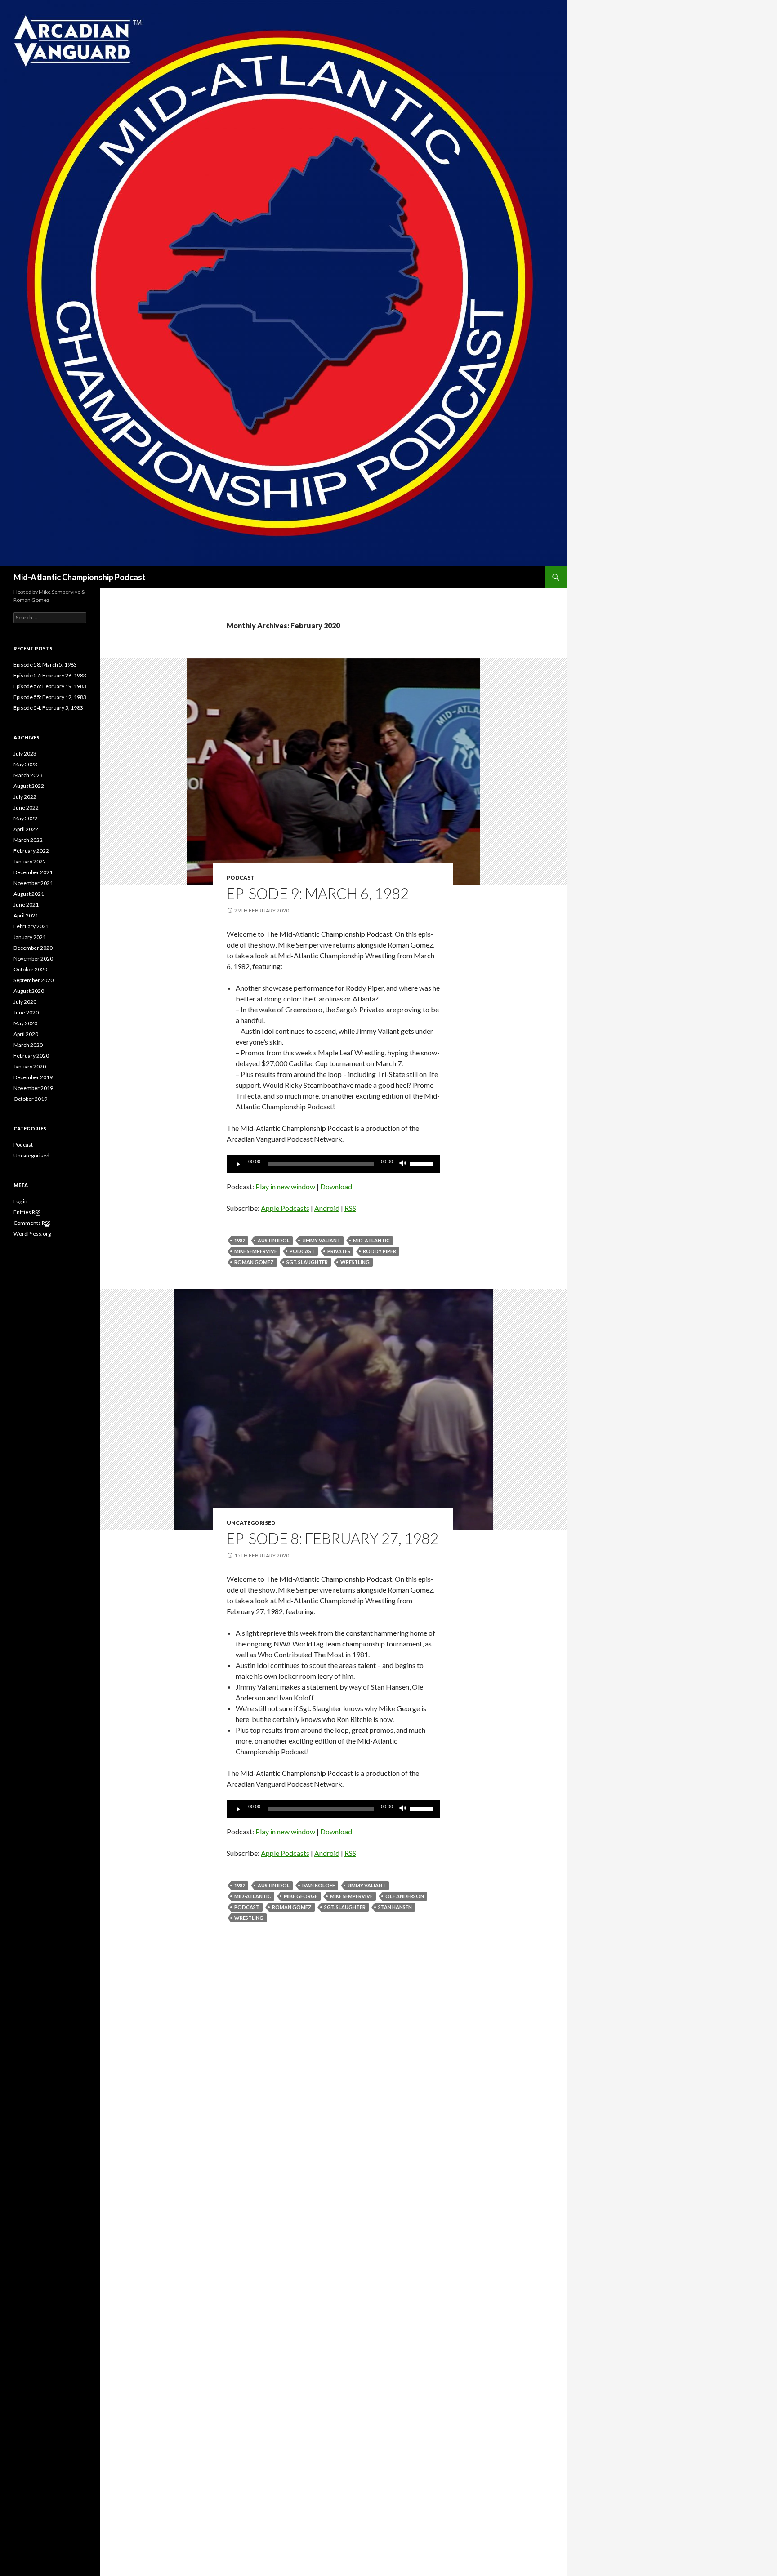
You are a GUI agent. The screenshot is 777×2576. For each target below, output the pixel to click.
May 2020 (25, 1023)
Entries (27, 1212)
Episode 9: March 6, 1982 (318, 893)
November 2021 (33, 883)
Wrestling (355, 1262)
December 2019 (33, 1077)
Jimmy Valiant (321, 1240)
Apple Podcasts (285, 1208)
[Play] (238, 1164)
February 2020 (31, 1056)
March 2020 (28, 1045)
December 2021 (33, 872)
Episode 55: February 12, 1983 (50, 697)
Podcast (241, 878)
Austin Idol (274, 1240)
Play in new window (285, 1186)
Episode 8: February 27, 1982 (333, 1538)
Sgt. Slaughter (307, 1262)
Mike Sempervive (256, 1251)
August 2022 (29, 786)
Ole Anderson (405, 1896)
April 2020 (26, 1034)
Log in (20, 1201)
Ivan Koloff (319, 1885)
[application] (333, 1164)
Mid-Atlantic (371, 1240)
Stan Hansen (395, 1907)
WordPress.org (32, 1234)
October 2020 (30, 969)
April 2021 (26, 915)
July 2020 (25, 1002)
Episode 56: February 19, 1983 (50, 686)
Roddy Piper (380, 1251)
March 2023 (28, 775)
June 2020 (26, 1012)
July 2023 (25, 754)
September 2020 (33, 980)
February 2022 (31, 851)
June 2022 (26, 808)
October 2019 (30, 1099)
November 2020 (33, 959)
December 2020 (33, 948)
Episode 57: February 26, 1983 (50, 675)
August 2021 (29, 894)
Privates (339, 1251)
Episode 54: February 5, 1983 (48, 708)
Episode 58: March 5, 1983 (45, 665)
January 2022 (30, 861)
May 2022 (25, 818)
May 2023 (25, 764)
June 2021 (26, 905)
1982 (240, 1240)
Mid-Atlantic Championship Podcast (80, 577)
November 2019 (33, 1088)
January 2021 (30, 937)
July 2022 (25, 797)
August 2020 (29, 991)
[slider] (423, 1163)
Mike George (301, 1896)
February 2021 (31, 926)
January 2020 (30, 1066)
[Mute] (403, 1164)
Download (336, 1186)
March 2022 (28, 840)
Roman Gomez (254, 1262)
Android (327, 1208)
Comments (32, 1223)
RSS (350, 1208)
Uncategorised (251, 1523)
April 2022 (26, 829)
